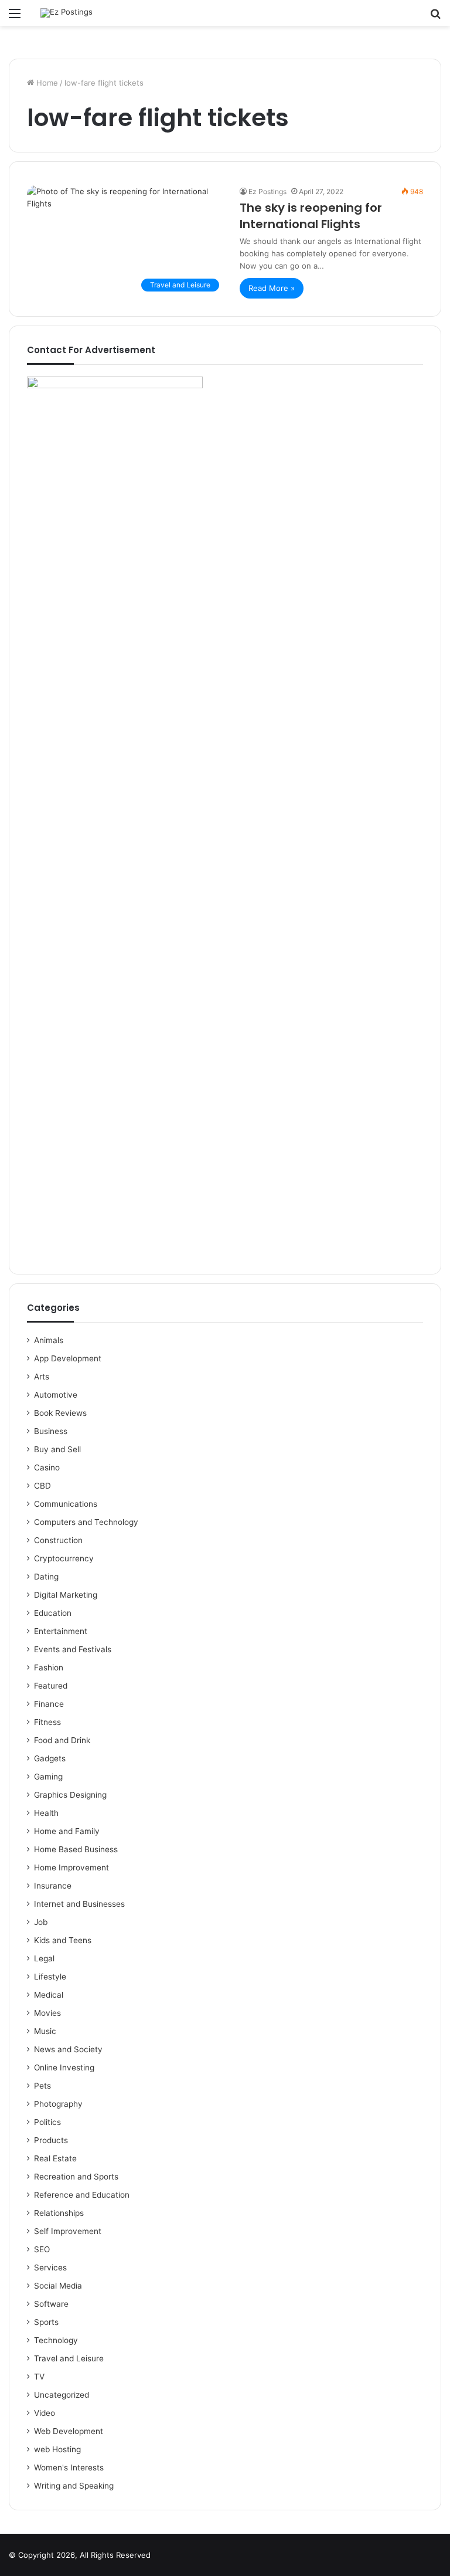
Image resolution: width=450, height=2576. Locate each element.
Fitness (47, 1722)
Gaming (48, 1777)
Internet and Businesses (79, 1904)
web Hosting (57, 2449)
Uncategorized (62, 2395)
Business (51, 1431)
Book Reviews (60, 1413)
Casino (47, 1467)
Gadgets (50, 1758)
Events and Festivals (73, 1649)
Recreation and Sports (76, 2177)
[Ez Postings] (67, 13)
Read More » (272, 288)
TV (39, 2377)
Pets (42, 2086)
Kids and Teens (63, 1940)
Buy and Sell (57, 1449)
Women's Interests (69, 2467)
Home (46, 83)
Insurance (53, 1886)
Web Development (69, 2431)
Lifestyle (50, 1977)
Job (41, 1922)
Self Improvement (68, 2231)
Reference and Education (82, 2195)
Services (50, 2267)
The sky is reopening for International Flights (311, 216)
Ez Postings (267, 191)
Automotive (56, 1395)
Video (45, 2413)
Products (51, 2140)
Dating (46, 1577)
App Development (68, 1358)
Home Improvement (71, 1867)
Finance (49, 1704)
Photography (58, 2104)
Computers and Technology (86, 1522)
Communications (66, 1504)
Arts (42, 1377)
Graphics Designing (70, 1795)
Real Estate (55, 2158)
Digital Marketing (66, 1595)
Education (53, 1613)
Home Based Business (76, 1849)
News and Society (68, 2049)
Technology (56, 2340)
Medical (49, 1995)
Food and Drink (62, 1740)
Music (45, 2031)
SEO (42, 2249)
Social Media (58, 2286)
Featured (51, 1686)
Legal (44, 1958)
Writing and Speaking (74, 2486)
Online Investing (64, 2067)
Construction (58, 1540)
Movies (47, 2013)
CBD (42, 1486)
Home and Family (67, 1831)
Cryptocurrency (64, 1558)
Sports (46, 2322)
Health (46, 1813)
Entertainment (61, 1631)
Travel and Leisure (69, 2358)
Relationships (59, 2213)
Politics (47, 2122)
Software (51, 2304)
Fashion (49, 1667)
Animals (49, 1340)
